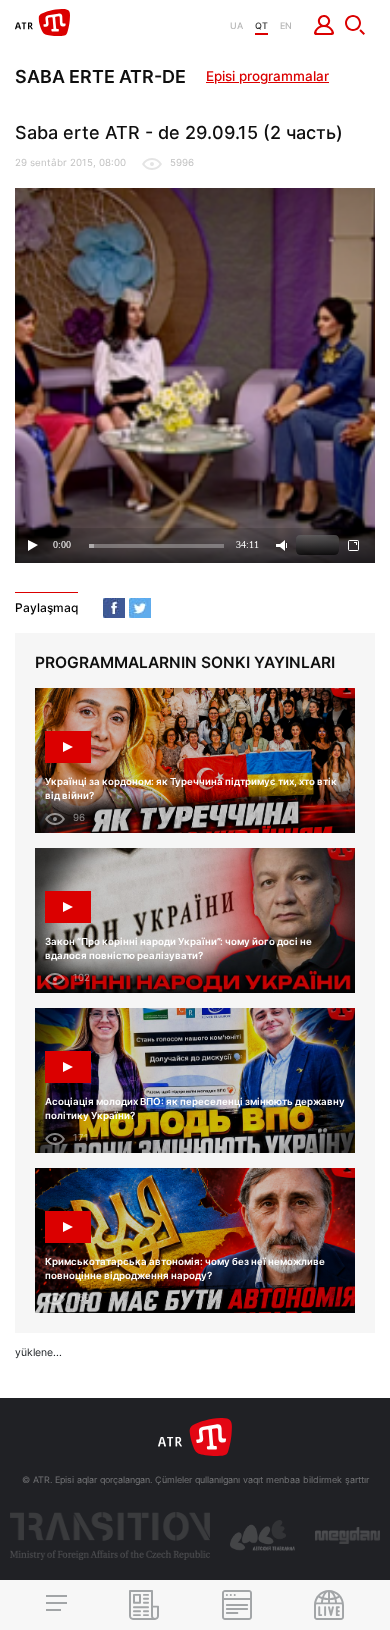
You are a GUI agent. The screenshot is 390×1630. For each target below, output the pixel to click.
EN (286, 25)
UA (236, 25)
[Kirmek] (324, 25)
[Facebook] (114, 608)
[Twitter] (140, 608)
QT (261, 25)
